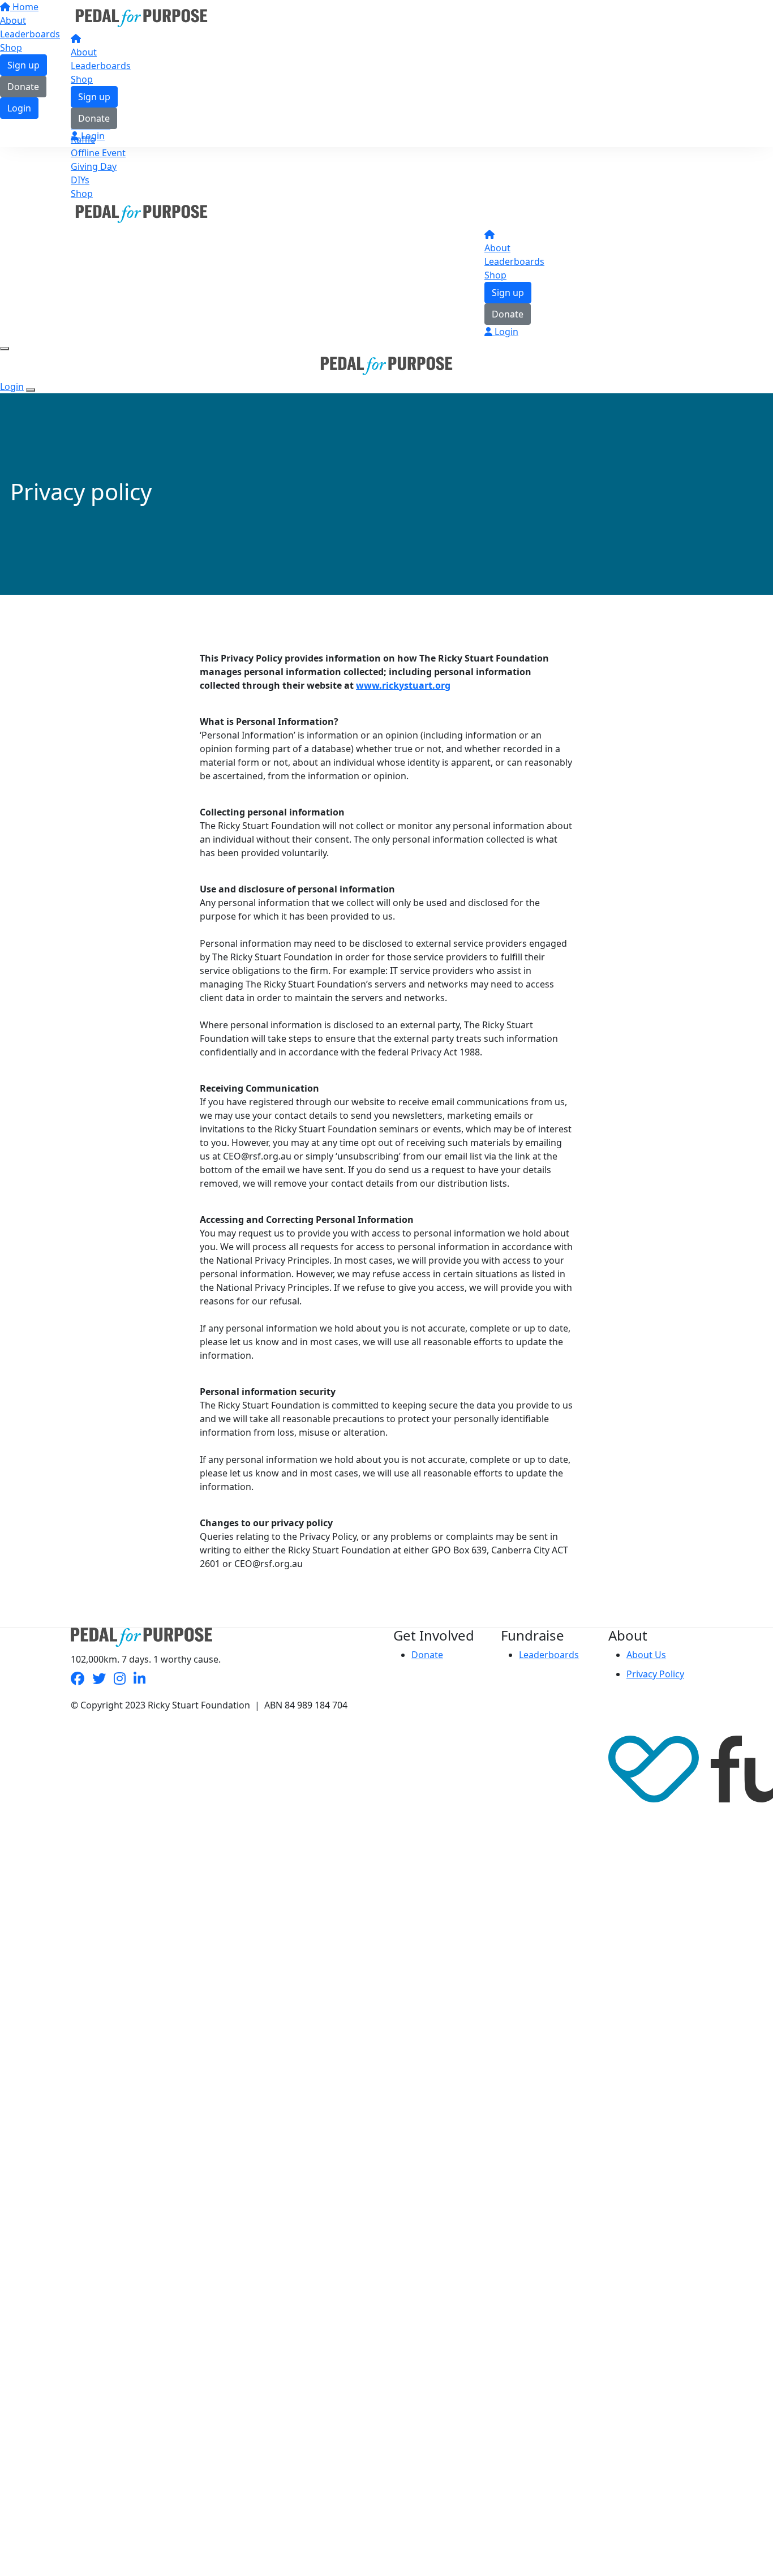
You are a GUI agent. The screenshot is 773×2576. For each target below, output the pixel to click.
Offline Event (98, 153)
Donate (94, 118)
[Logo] (141, 17)
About (84, 52)
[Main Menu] (5, 349)
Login (92, 136)
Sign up (94, 97)
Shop (82, 79)
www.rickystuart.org (403, 685)
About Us (646, 1655)
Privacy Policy (655, 1674)
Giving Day (94, 166)
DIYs (80, 180)
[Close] (31, 390)
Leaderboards (101, 66)
